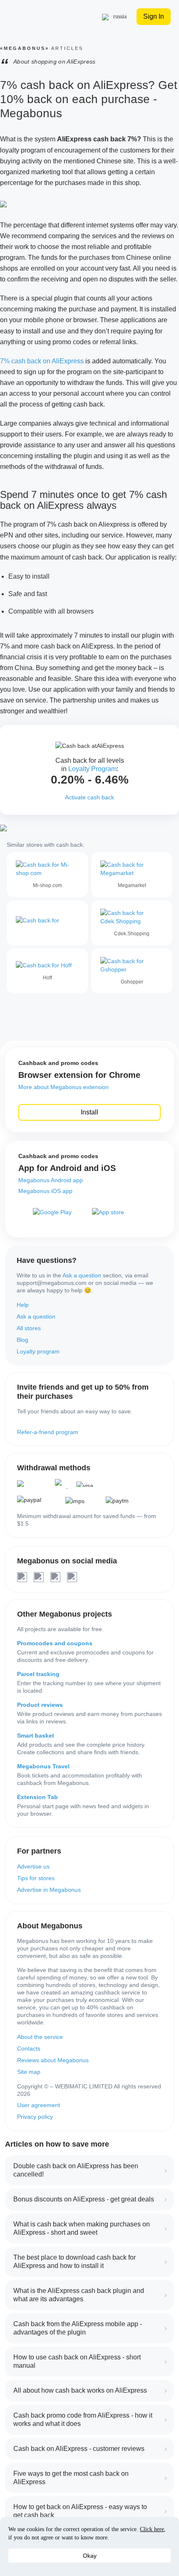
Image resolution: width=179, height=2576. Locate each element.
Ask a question (82, 1275)
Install (89, 1112)
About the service (40, 2037)
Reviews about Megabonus (53, 2060)
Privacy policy (35, 2117)
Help (23, 1305)
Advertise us (33, 1866)
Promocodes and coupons (55, 1643)
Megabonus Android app (51, 1180)
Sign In (154, 16)
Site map (29, 2072)
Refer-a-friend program (48, 1432)
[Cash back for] (47, 923)
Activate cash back (89, 797)
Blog (22, 1340)
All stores (29, 1328)
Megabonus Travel (43, 1766)
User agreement (39, 2105)
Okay (90, 2556)
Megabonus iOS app (45, 1191)
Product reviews (40, 1705)
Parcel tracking (38, 1674)
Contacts (29, 2048)
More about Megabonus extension (63, 1087)
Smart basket (36, 1735)
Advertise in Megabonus (49, 1890)
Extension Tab (37, 1797)
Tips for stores (36, 1878)
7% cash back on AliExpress (42, 361)
